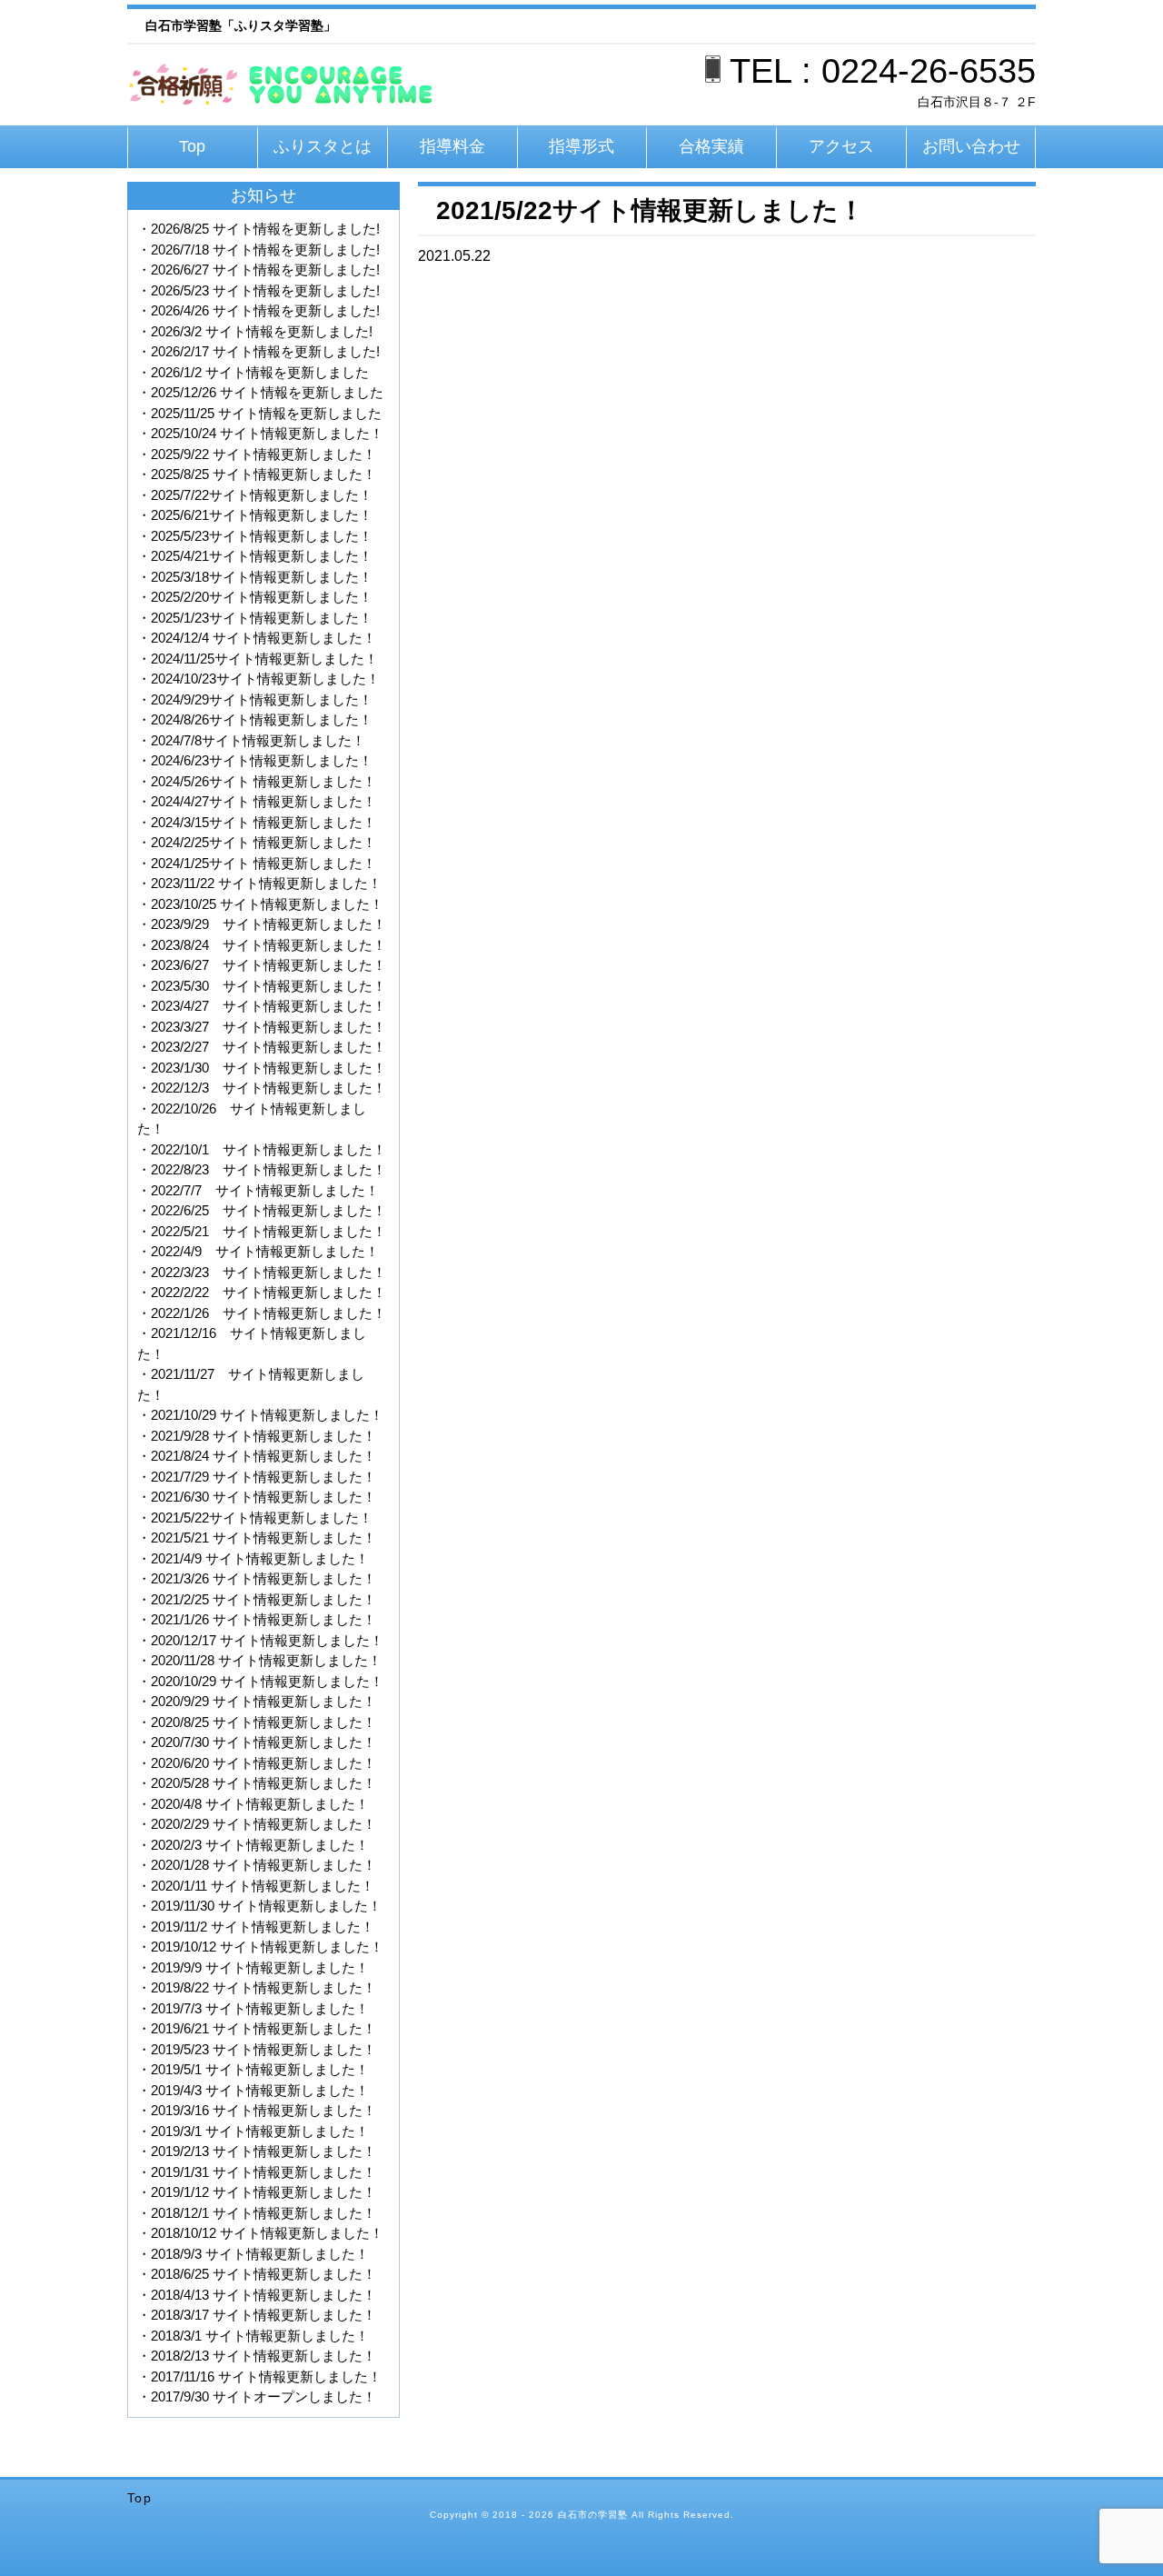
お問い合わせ (971, 146)
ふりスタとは (323, 146)
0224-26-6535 (929, 71)
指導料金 (452, 146)
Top (192, 146)
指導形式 (581, 146)
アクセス (841, 146)
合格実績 (711, 146)
